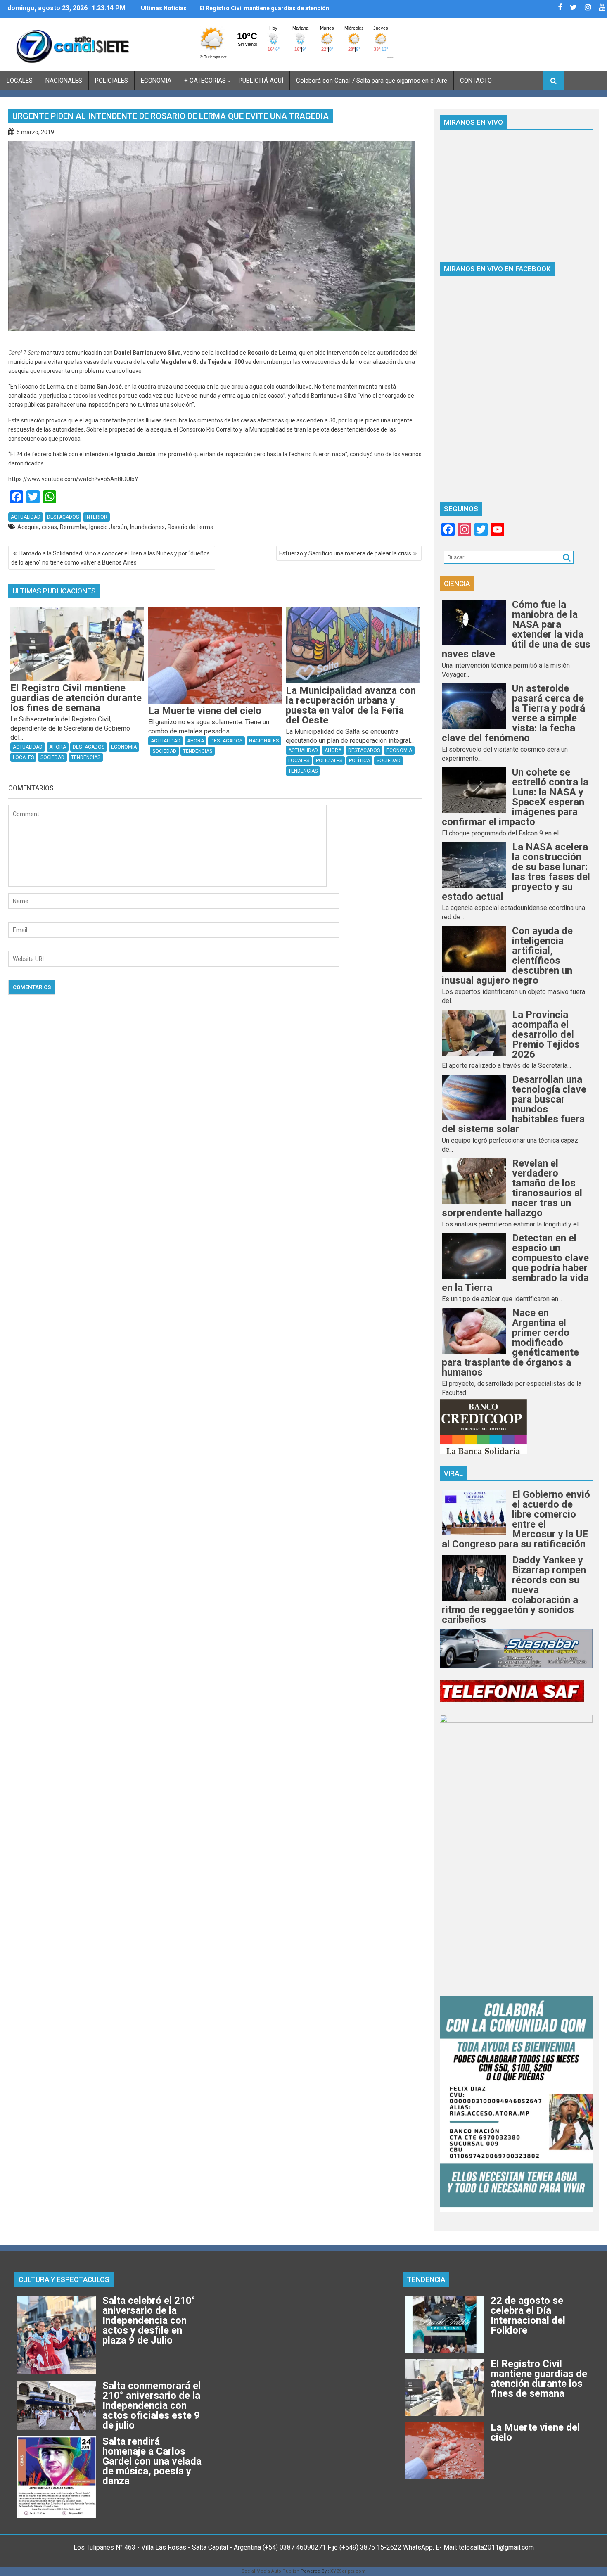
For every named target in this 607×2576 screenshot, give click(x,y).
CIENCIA (457, 584)
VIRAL (453, 1473)
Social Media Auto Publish (270, 2571)
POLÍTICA (359, 761)
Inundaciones (147, 527)
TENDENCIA (426, 2279)
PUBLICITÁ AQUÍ (261, 81)
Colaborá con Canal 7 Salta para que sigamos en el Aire (372, 81)
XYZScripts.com (348, 2571)
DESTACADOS (63, 517)
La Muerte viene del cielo (234, 8)
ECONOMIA (156, 81)
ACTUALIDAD (26, 517)
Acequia (28, 527)
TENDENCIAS (86, 757)
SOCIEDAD (52, 757)
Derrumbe (73, 527)
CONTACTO (476, 81)
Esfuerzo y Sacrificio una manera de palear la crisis (345, 553)
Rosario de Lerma (191, 527)
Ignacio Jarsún (108, 527)
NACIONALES (64, 81)
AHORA (58, 747)
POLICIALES (111, 81)
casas (49, 527)
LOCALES (20, 81)
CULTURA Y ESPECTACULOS (64, 2279)
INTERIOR (96, 517)
